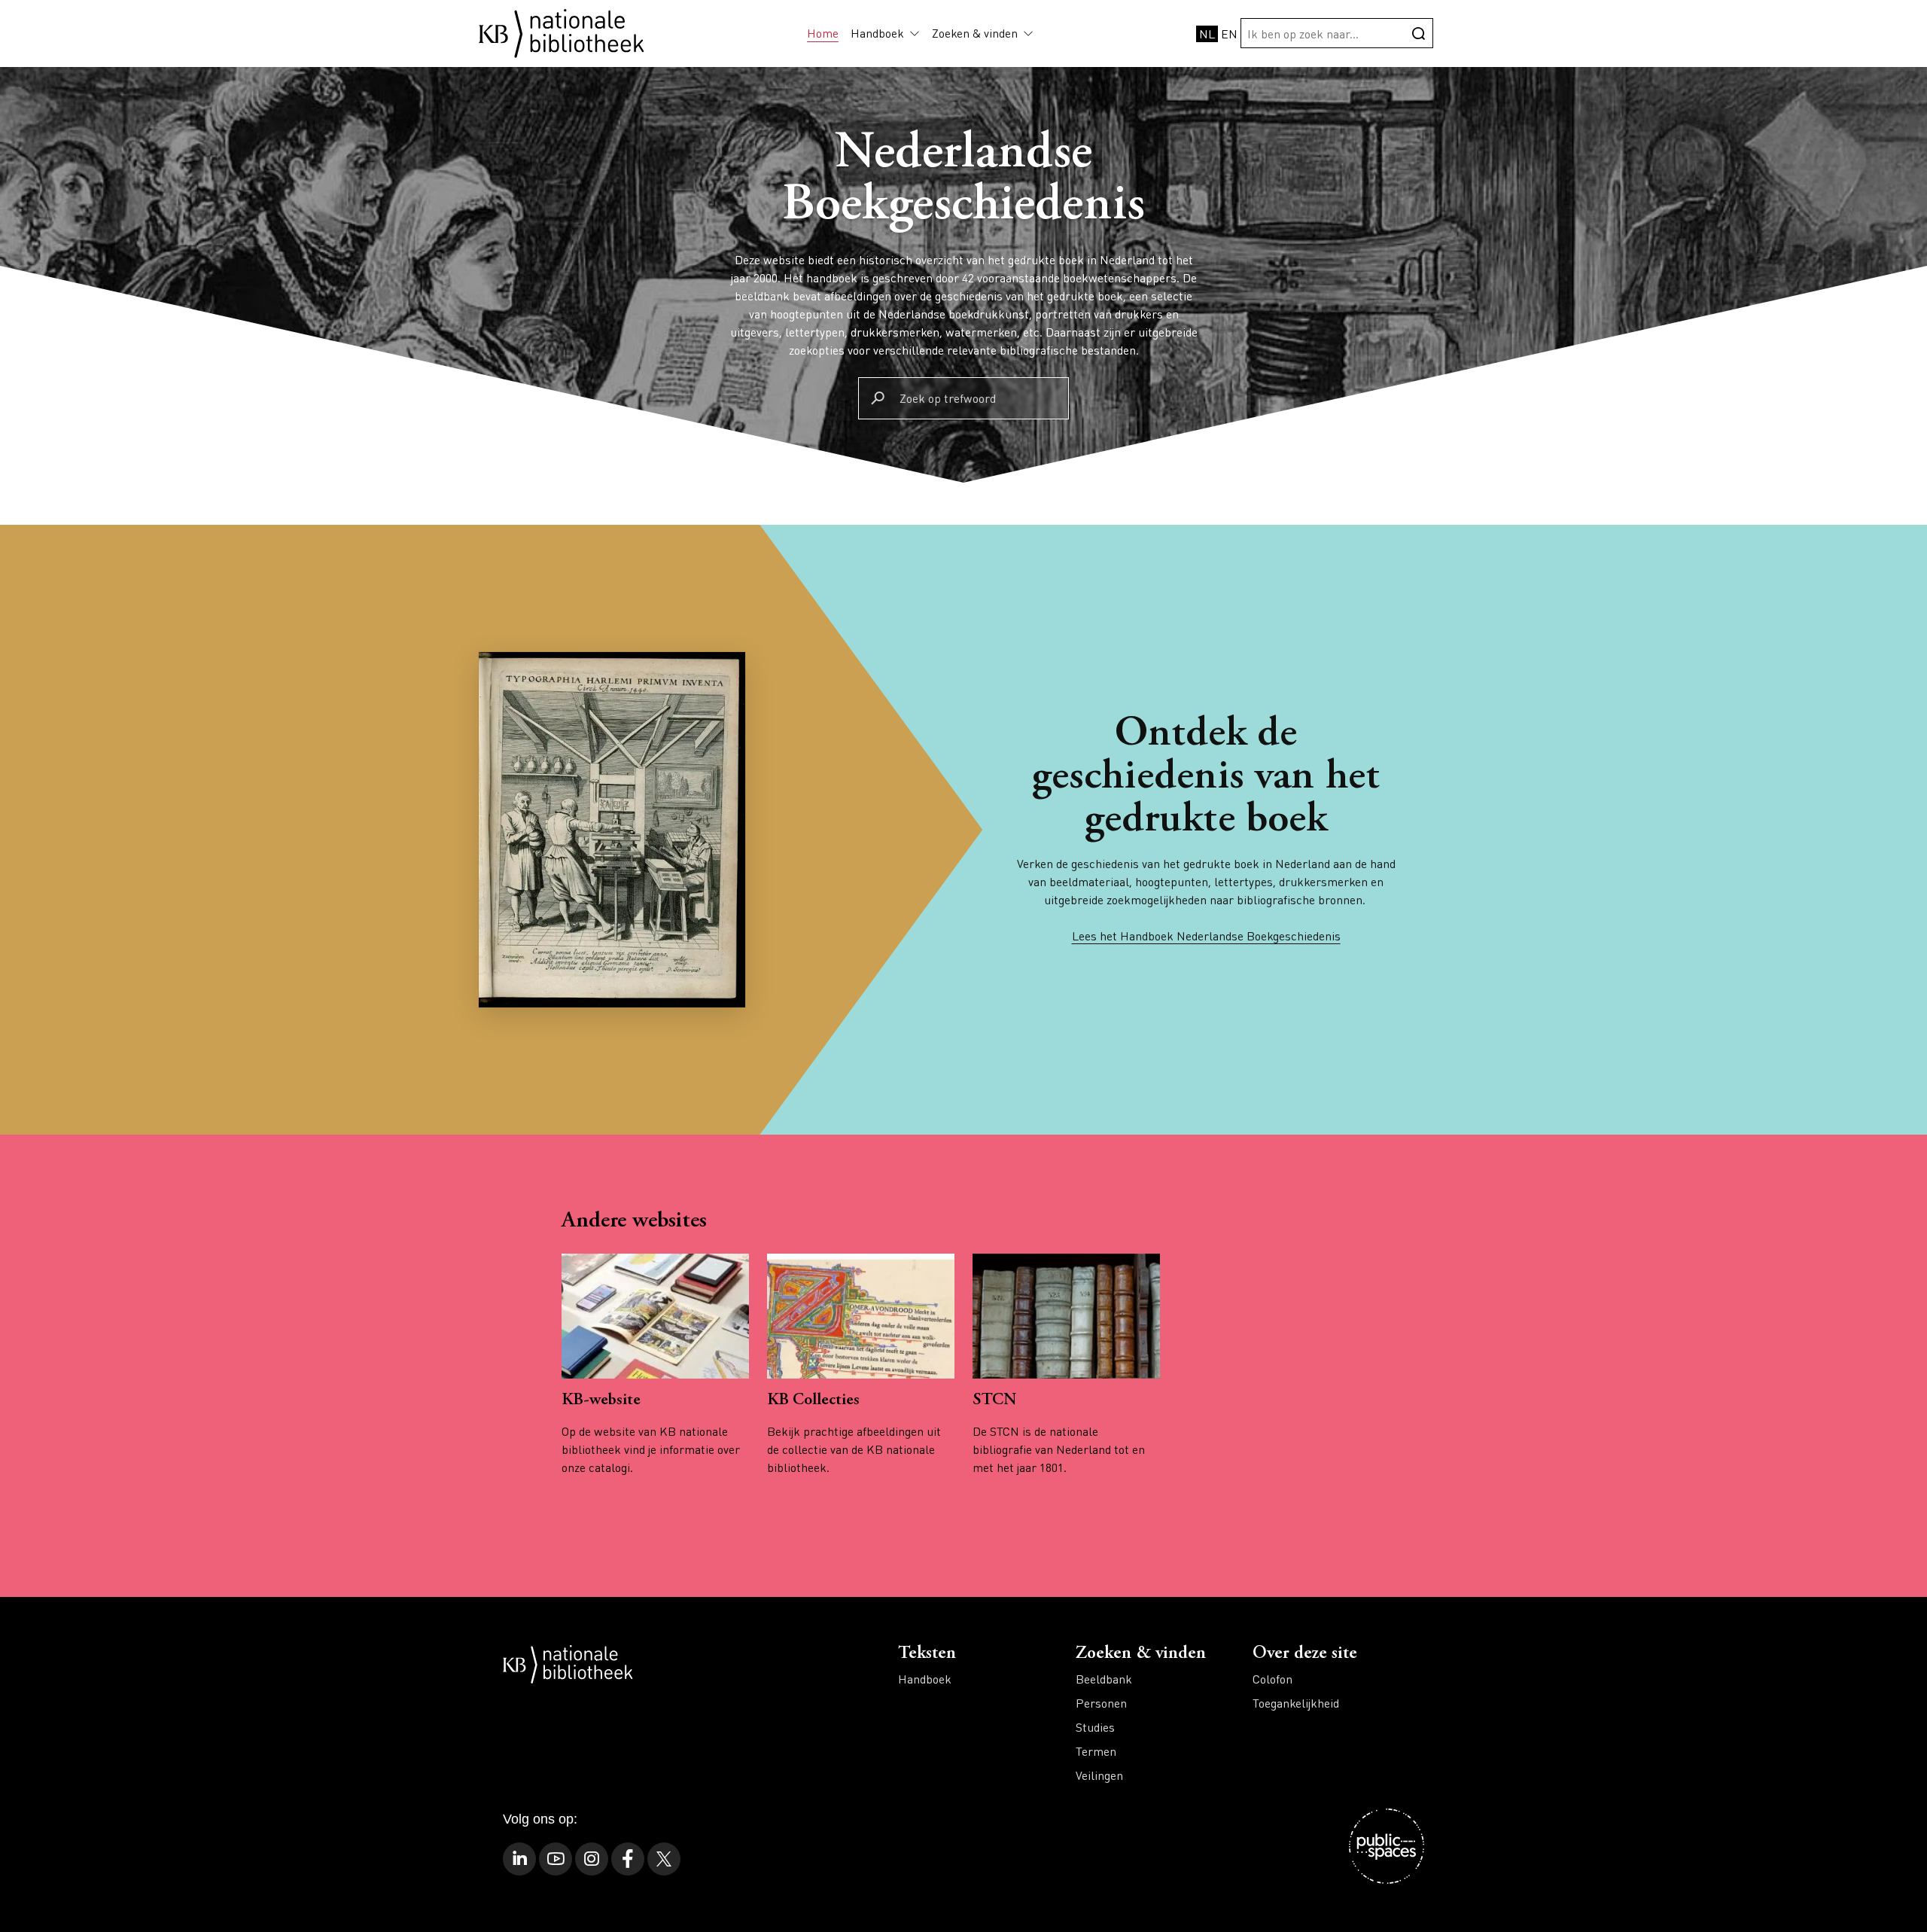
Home (823, 33)
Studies (1095, 1727)
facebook (628, 1859)
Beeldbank (1104, 1679)
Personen (1101, 1703)
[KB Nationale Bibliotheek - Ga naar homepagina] (562, 31)
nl (1207, 34)
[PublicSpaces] (1387, 1846)
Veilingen (1099, 1775)
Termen (1096, 1751)
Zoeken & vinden (975, 33)
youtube (556, 1859)
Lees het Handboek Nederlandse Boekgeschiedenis (1206, 936)
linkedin (519, 1859)
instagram (592, 1859)
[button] (912, 33)
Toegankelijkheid (1296, 1703)
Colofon (1272, 1679)
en (1229, 34)
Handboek (877, 33)
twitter (664, 1859)
